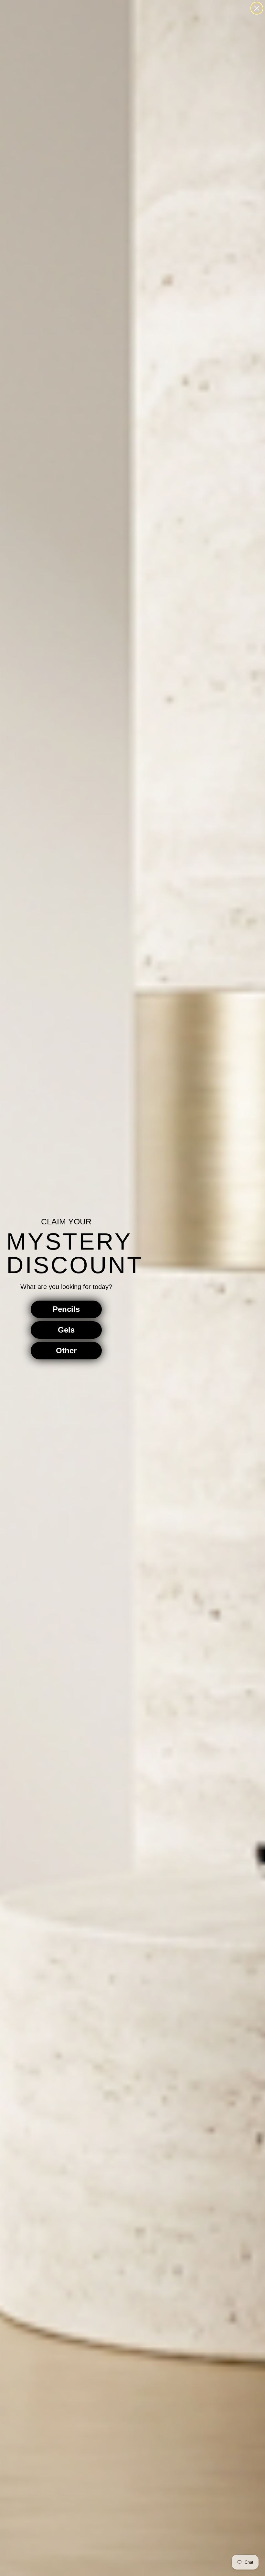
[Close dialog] (257, 8)
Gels (66, 1330)
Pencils (66, 1309)
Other (66, 1350)
